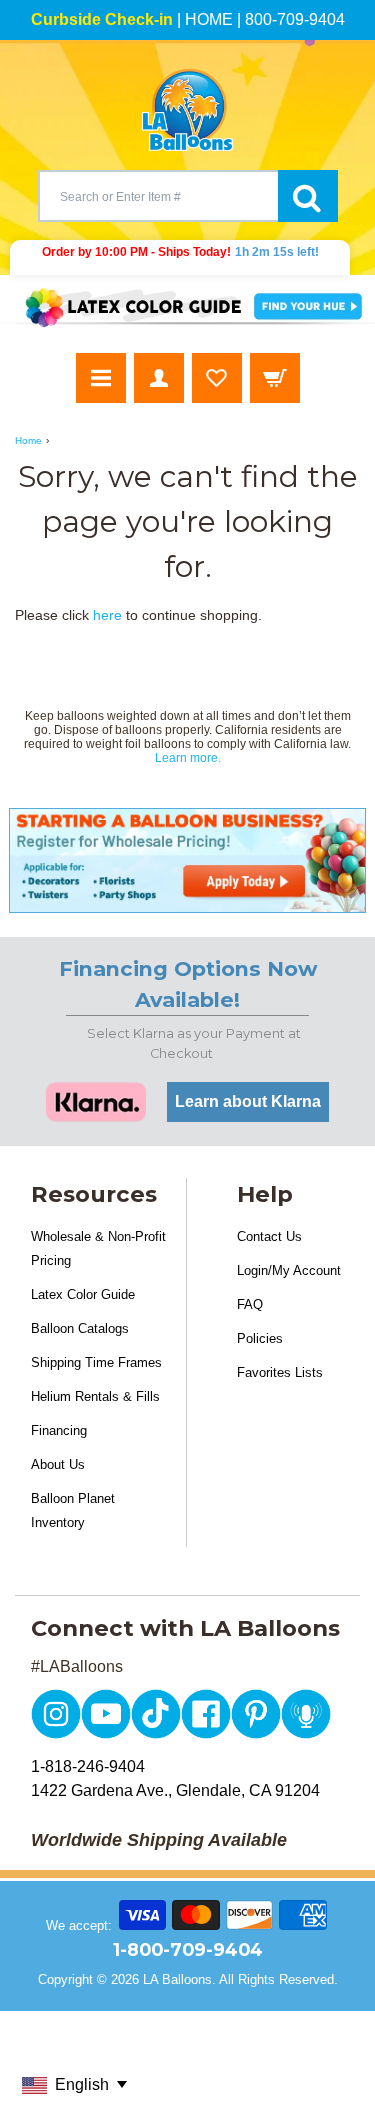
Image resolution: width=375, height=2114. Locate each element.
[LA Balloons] (188, 110)
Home (28, 440)
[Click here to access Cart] (275, 378)
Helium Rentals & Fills (95, 1396)
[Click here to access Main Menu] (101, 378)
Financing (59, 1430)
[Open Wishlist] (217, 378)
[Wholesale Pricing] (187, 860)
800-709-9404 (295, 19)
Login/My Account (289, 1270)
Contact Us (269, 1236)
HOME (209, 19)
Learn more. (188, 758)
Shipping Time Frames (96, 1362)
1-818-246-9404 (88, 1766)
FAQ (250, 1304)
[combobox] (158, 196)
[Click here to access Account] (159, 378)
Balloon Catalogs (80, 1328)
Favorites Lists (280, 1372)
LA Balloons (177, 1979)
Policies (260, 1338)
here (107, 615)
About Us (58, 1464)
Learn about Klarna (248, 1101)
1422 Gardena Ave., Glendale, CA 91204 (175, 1790)
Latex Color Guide (83, 1294)
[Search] (308, 196)
